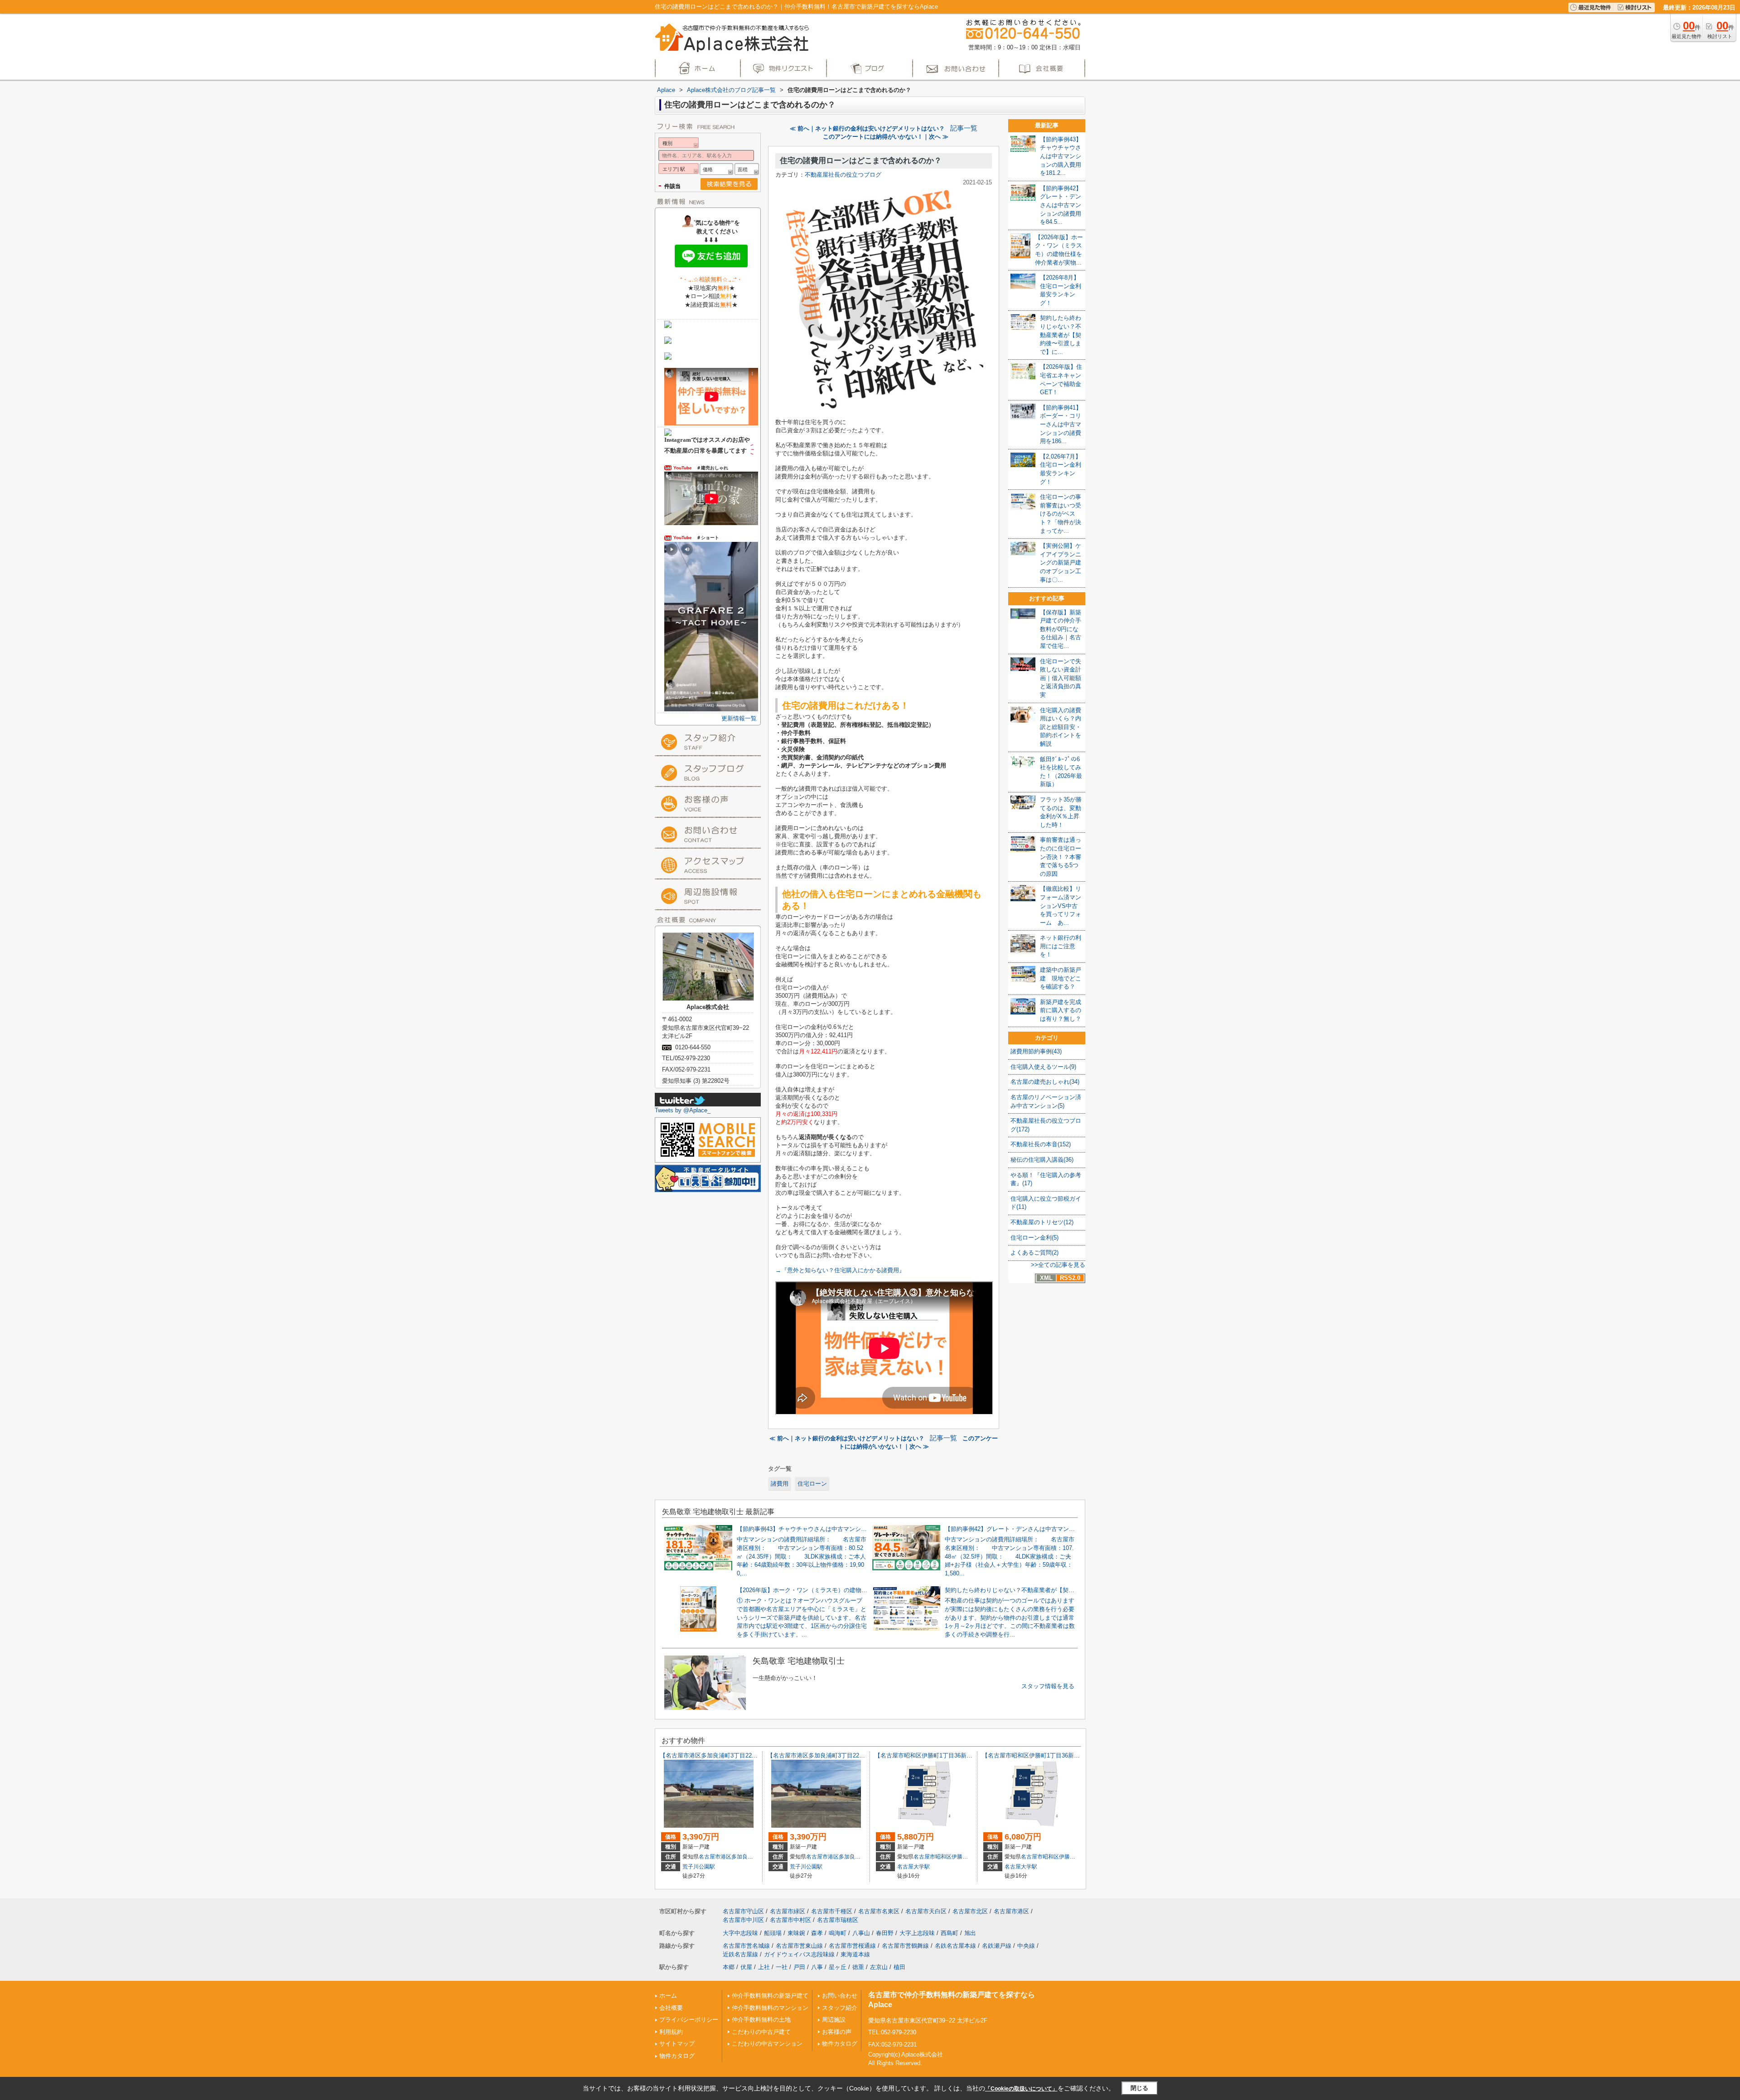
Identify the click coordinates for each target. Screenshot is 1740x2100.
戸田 (799, 1967)
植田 (899, 1967)
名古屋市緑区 (788, 1911)
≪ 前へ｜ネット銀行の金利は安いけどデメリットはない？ (867, 128)
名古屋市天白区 (926, 1911)
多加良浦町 (745, 1857)
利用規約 (671, 2032)
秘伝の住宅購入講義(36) (1042, 1160)
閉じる (1139, 2088)
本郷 (729, 1967)
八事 (817, 1967)
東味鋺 (796, 1933)
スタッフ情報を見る (1048, 1686)
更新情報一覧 (739, 718)
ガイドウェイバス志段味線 (799, 1954)
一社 (782, 1967)
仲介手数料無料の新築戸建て (770, 1996)
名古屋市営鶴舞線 (905, 1946)
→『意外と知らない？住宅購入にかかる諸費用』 (840, 1270)
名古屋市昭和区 (933, 1857)
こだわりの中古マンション (767, 2044)
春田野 (885, 1933)
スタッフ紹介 (840, 2008)
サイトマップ (677, 2044)
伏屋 (746, 1967)
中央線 (1026, 1946)
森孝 (817, 1933)
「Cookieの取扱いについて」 (1021, 2089)
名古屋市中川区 (743, 1920)
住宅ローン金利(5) (1034, 1238)
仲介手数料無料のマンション (770, 2008)
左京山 (879, 1967)
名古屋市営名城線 (746, 1946)
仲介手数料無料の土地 (761, 2020)
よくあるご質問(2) (1034, 1253)
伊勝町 (960, 1857)
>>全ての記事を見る (1058, 1265)
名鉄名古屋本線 (955, 1946)
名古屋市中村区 (790, 1920)
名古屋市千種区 (832, 1911)
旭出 (970, 1933)
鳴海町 (838, 1933)
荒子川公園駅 (699, 1867)
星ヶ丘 (838, 1967)
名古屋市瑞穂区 (838, 1920)
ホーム (668, 1996)
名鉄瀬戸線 (997, 1946)
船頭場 (773, 1933)
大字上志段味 (917, 1933)
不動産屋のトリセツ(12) (1042, 1222)
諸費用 (780, 1484)
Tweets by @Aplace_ (683, 1110)
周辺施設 (834, 2020)
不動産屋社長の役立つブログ (843, 175)
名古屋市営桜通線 (852, 1946)
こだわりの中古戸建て (761, 2032)
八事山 (861, 1933)
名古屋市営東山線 (799, 1946)
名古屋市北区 (970, 1911)
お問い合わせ (840, 1996)
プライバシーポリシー (689, 2020)
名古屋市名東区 (879, 1911)
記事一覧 (964, 128)
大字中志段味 (740, 1933)
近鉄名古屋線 (740, 1954)
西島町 (950, 1933)
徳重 (858, 1967)
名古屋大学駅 (913, 1867)
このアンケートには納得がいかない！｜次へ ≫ (886, 137)
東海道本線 (855, 1954)
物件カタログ (677, 2056)
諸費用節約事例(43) (1036, 1051)
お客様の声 (837, 2032)
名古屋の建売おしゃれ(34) (1045, 1082)
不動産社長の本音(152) (1041, 1144)
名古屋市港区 (715, 1857)
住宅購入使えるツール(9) (1043, 1067)
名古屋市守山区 (743, 1911)
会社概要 (671, 2008)
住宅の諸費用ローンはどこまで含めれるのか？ (861, 161)
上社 (764, 1967)
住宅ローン (812, 1484)
